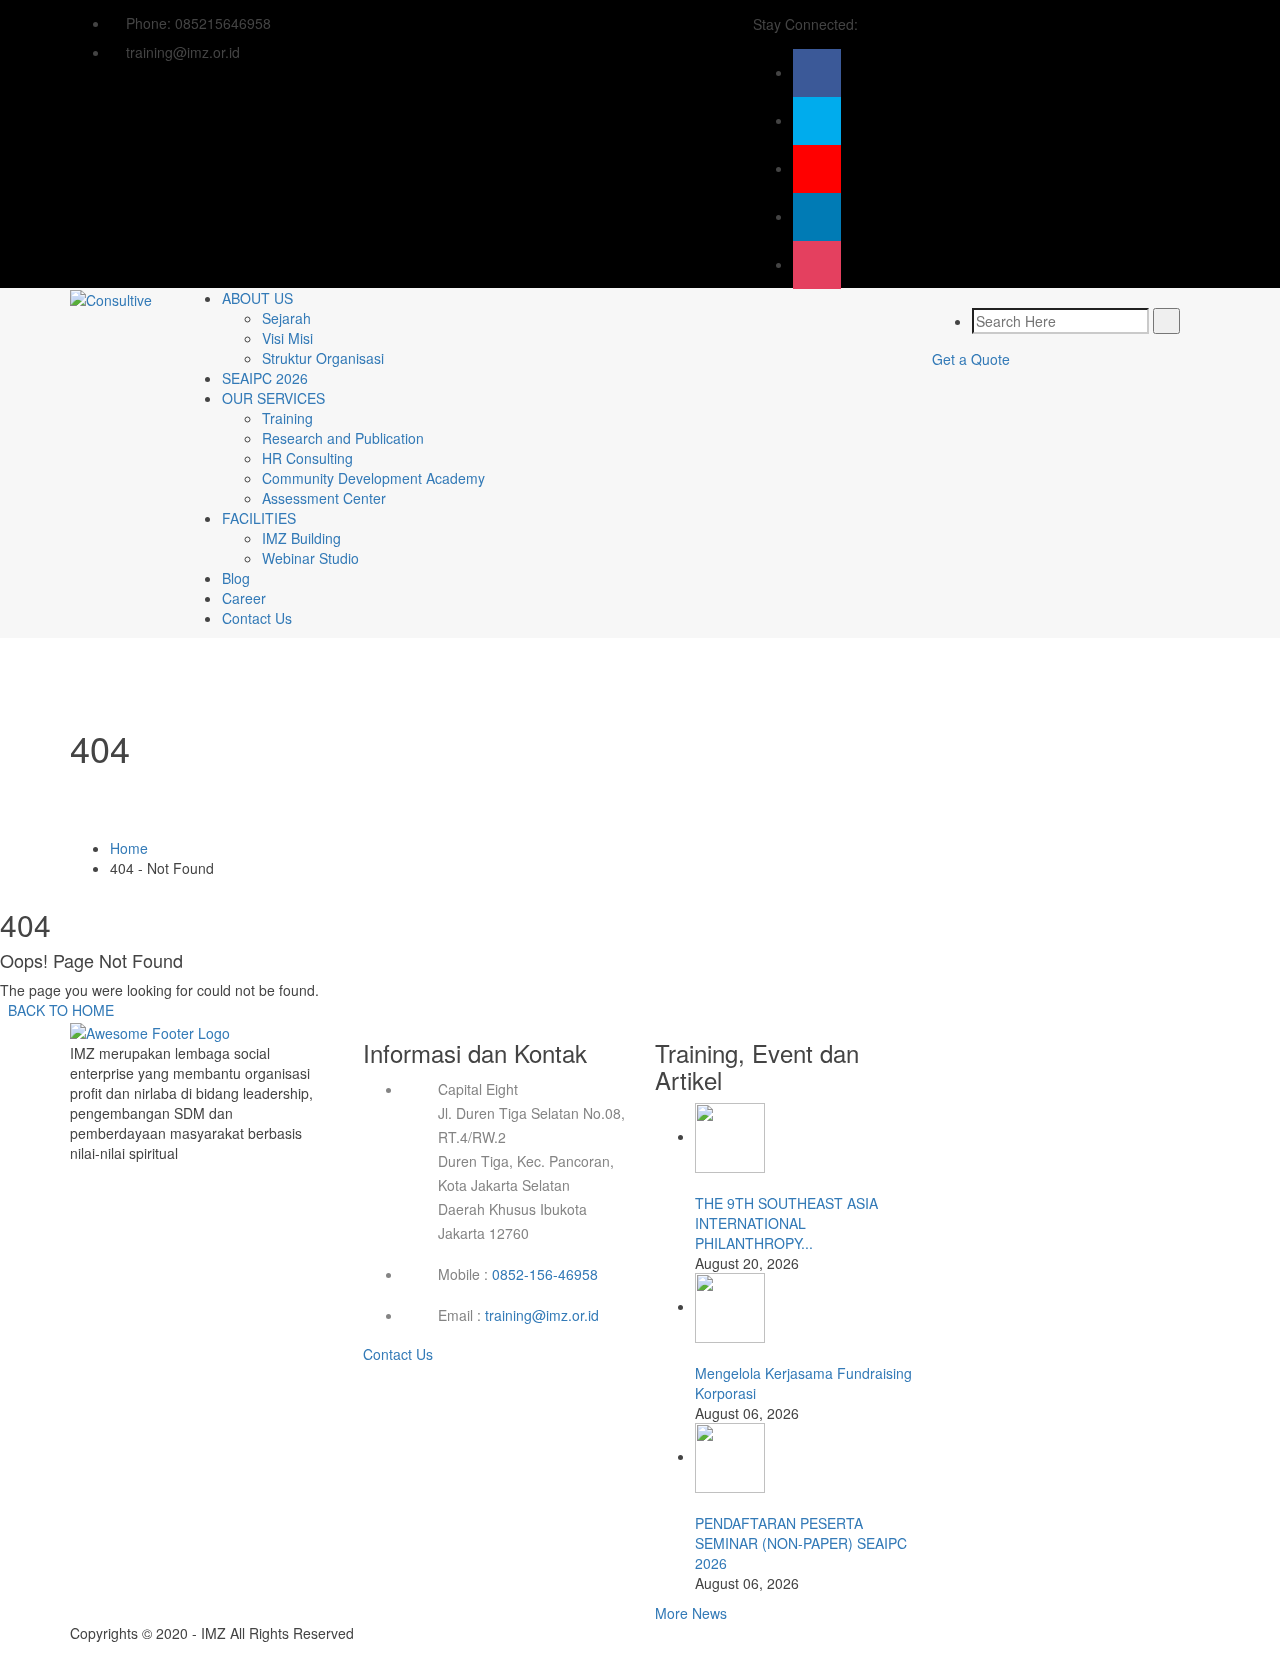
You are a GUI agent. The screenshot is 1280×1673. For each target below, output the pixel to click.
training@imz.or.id (542, 1315)
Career (244, 598)
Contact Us (257, 618)
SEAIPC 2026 (265, 378)
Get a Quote (971, 359)
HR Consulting (307, 458)
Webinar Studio (310, 558)
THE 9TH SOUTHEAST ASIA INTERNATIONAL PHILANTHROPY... (786, 1223)
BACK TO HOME (57, 1010)
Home (129, 848)
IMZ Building (301, 538)
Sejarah (286, 318)
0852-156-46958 (545, 1274)
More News (691, 1613)
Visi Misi (287, 338)
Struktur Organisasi (323, 358)
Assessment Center (324, 498)
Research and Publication (343, 438)
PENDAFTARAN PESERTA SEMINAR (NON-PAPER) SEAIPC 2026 (801, 1543)
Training (287, 418)
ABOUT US (257, 298)
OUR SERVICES (273, 398)
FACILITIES (259, 518)
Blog (236, 578)
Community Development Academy (373, 478)
